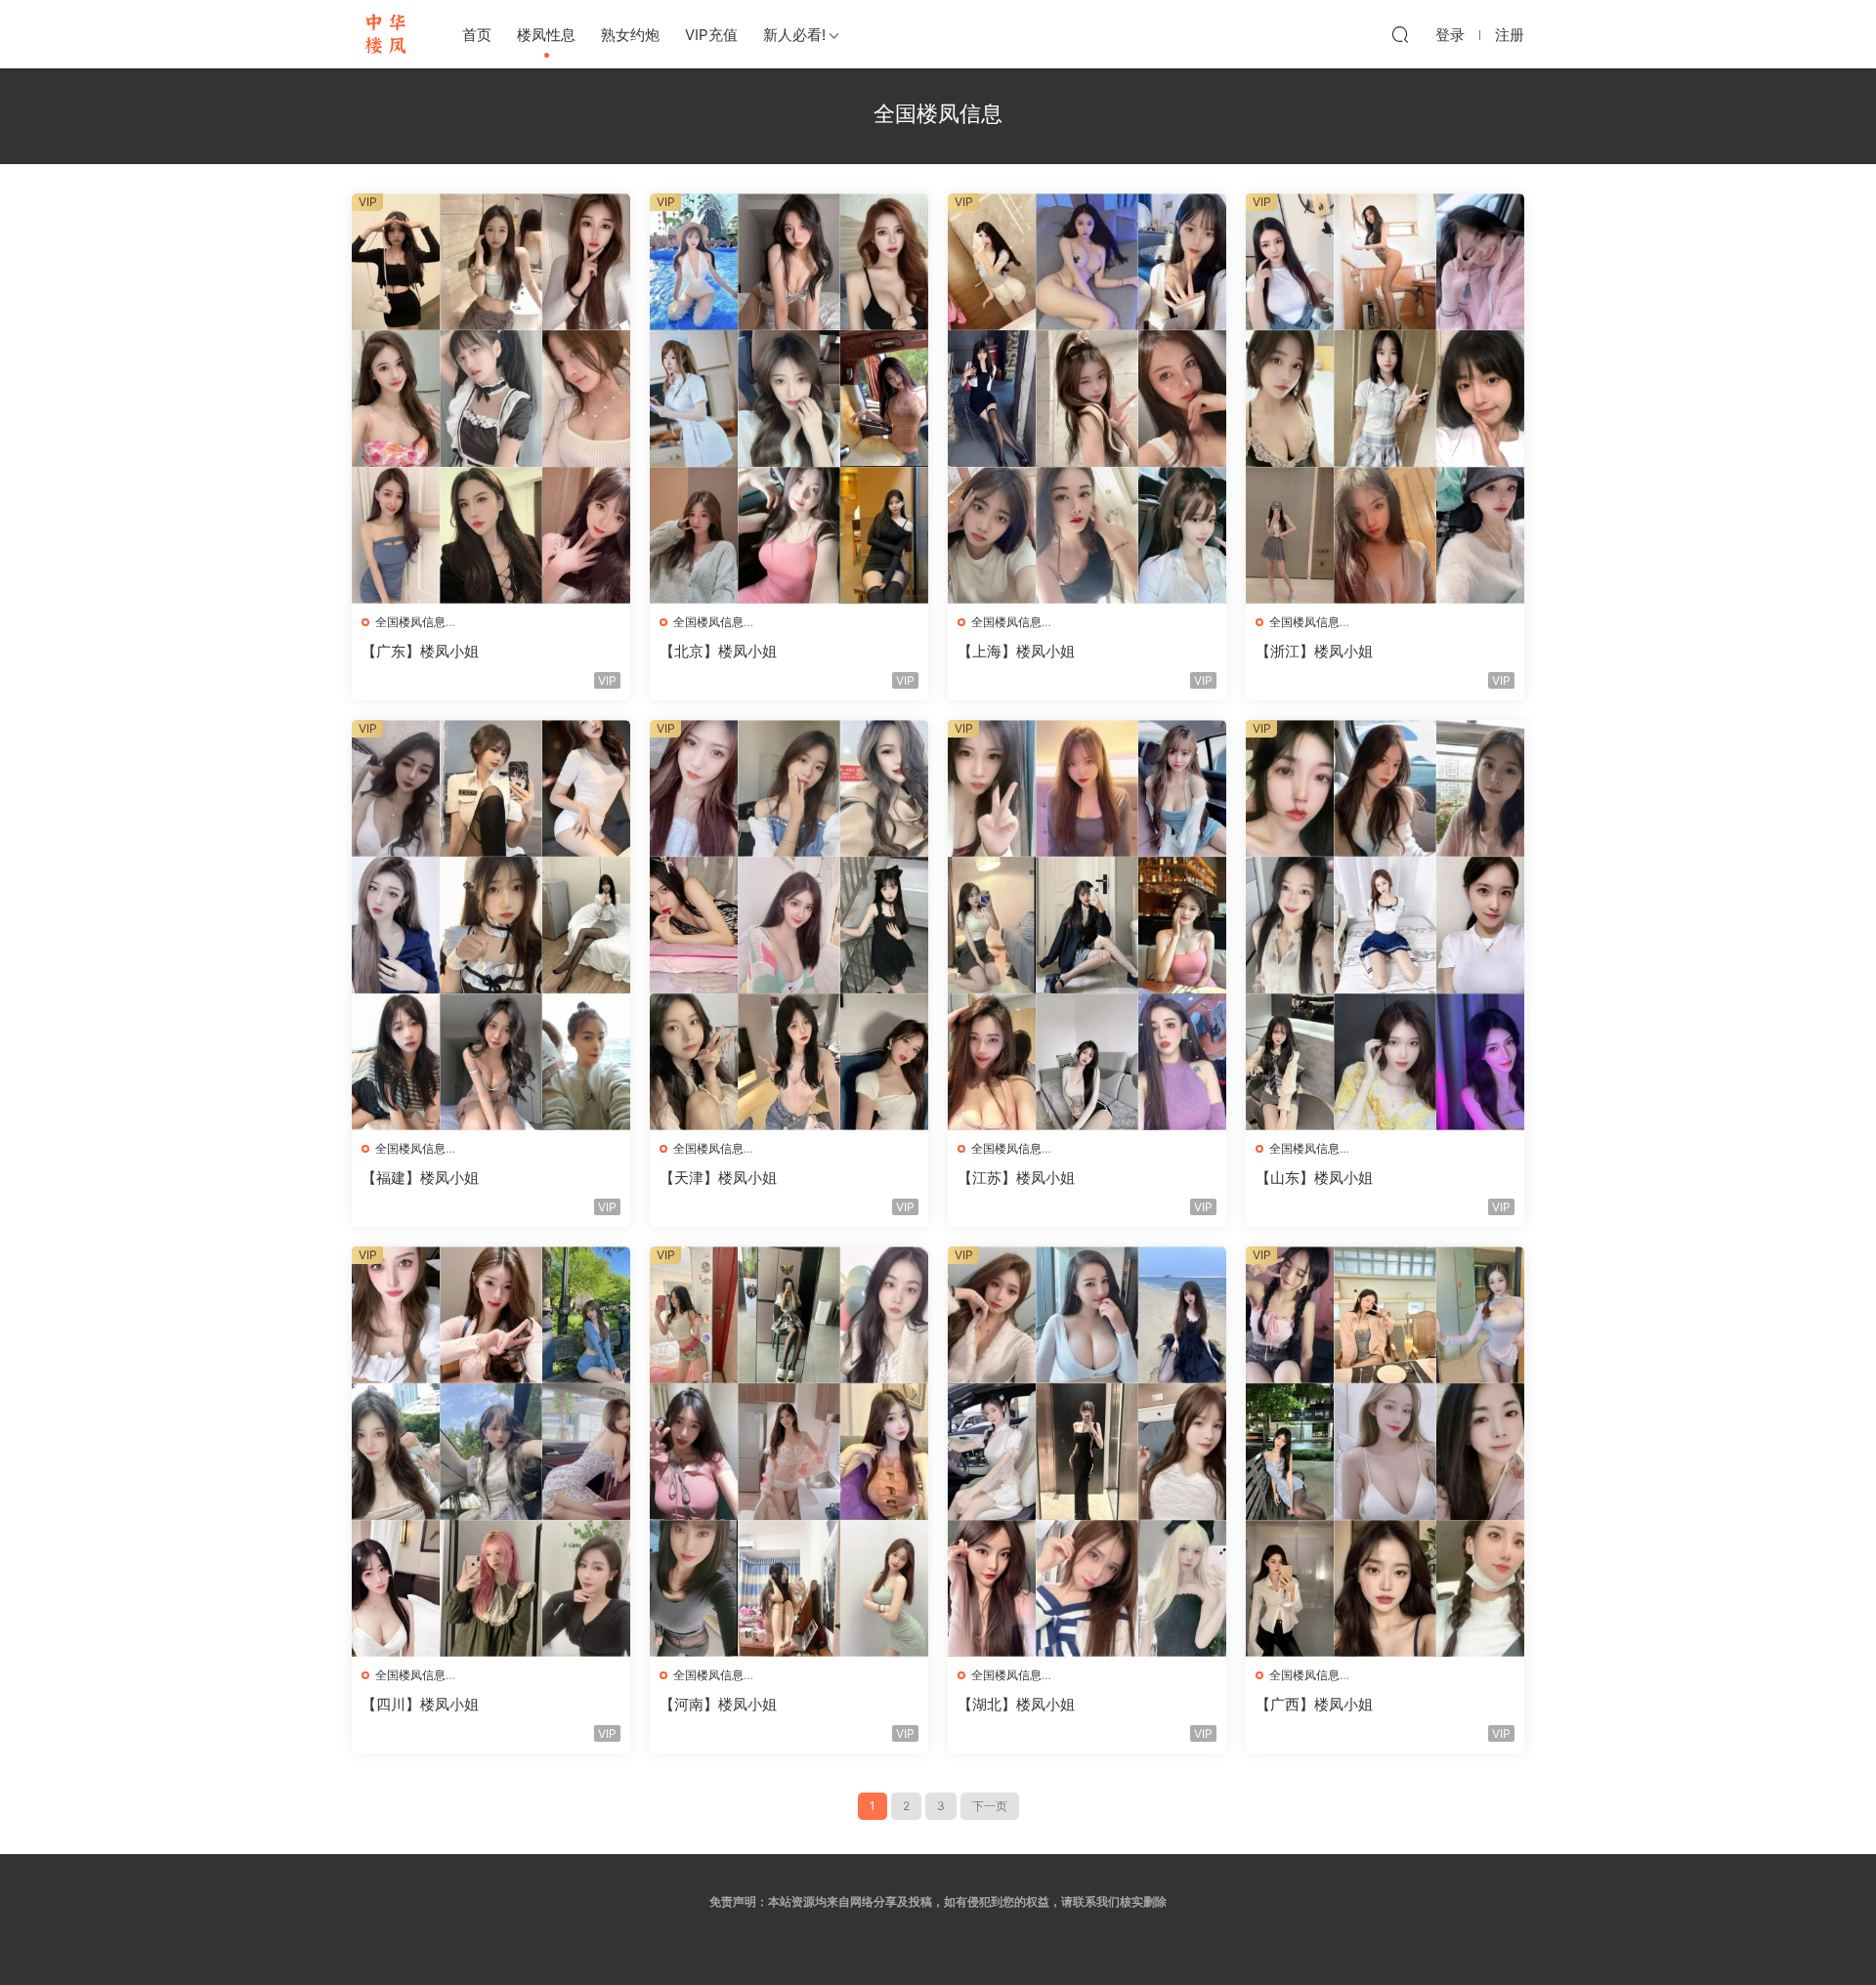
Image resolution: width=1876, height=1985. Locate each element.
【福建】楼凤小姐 (420, 1178)
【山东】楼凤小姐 (1314, 1178)
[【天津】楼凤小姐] (789, 925)
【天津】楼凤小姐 (718, 1178)
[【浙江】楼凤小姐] (1385, 399)
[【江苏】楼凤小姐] (1087, 925)
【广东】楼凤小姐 (420, 651)
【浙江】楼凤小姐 (1314, 651)
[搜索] (1400, 34)
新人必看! (794, 35)
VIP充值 (711, 35)
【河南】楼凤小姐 (718, 1704)
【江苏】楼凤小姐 (1016, 1178)
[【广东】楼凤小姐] (491, 399)
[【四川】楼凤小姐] (491, 1452)
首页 (477, 35)
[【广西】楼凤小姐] (1385, 1452)
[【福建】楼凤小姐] (491, 925)
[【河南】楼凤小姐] (789, 1452)
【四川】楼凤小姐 (420, 1704)
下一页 (990, 1806)
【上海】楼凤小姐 (1016, 651)
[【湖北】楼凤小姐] (1087, 1452)
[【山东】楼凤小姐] (1385, 925)
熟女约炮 (630, 35)
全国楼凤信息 (410, 622)
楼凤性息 (546, 35)
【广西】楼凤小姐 (1314, 1704)
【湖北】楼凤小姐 (1016, 1704)
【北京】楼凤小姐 (718, 651)
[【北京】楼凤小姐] (789, 399)
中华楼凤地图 (386, 34)
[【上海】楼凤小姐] (1087, 399)
